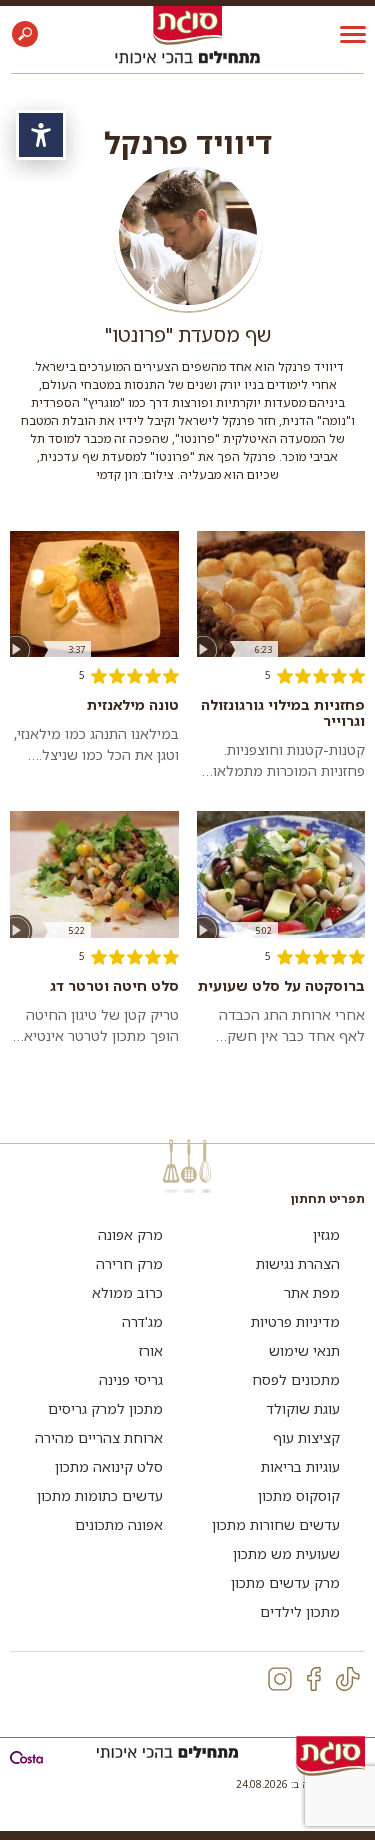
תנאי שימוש (304, 1350)
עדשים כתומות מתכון (100, 1495)
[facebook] (314, 1679)
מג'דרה (142, 1321)
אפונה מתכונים (119, 1524)
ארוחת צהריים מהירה (99, 1437)
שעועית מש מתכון (286, 1553)
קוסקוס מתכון (299, 1495)
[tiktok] (348, 1679)
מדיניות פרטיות (295, 1321)
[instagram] (280, 1679)
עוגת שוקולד (303, 1408)
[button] (25, 34)
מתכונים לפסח (296, 1379)
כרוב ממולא (127, 1292)
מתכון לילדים (300, 1611)
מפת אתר (312, 1292)
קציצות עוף (306, 1437)
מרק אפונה (130, 1234)
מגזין (326, 1234)
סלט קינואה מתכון (109, 1466)
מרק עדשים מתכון (285, 1582)
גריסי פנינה (131, 1379)
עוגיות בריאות (300, 1466)
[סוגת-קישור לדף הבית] (187, 24)
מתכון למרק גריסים (105, 1408)
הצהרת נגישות (298, 1263)
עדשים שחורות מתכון (276, 1524)
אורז (151, 1350)
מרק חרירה (129, 1263)
